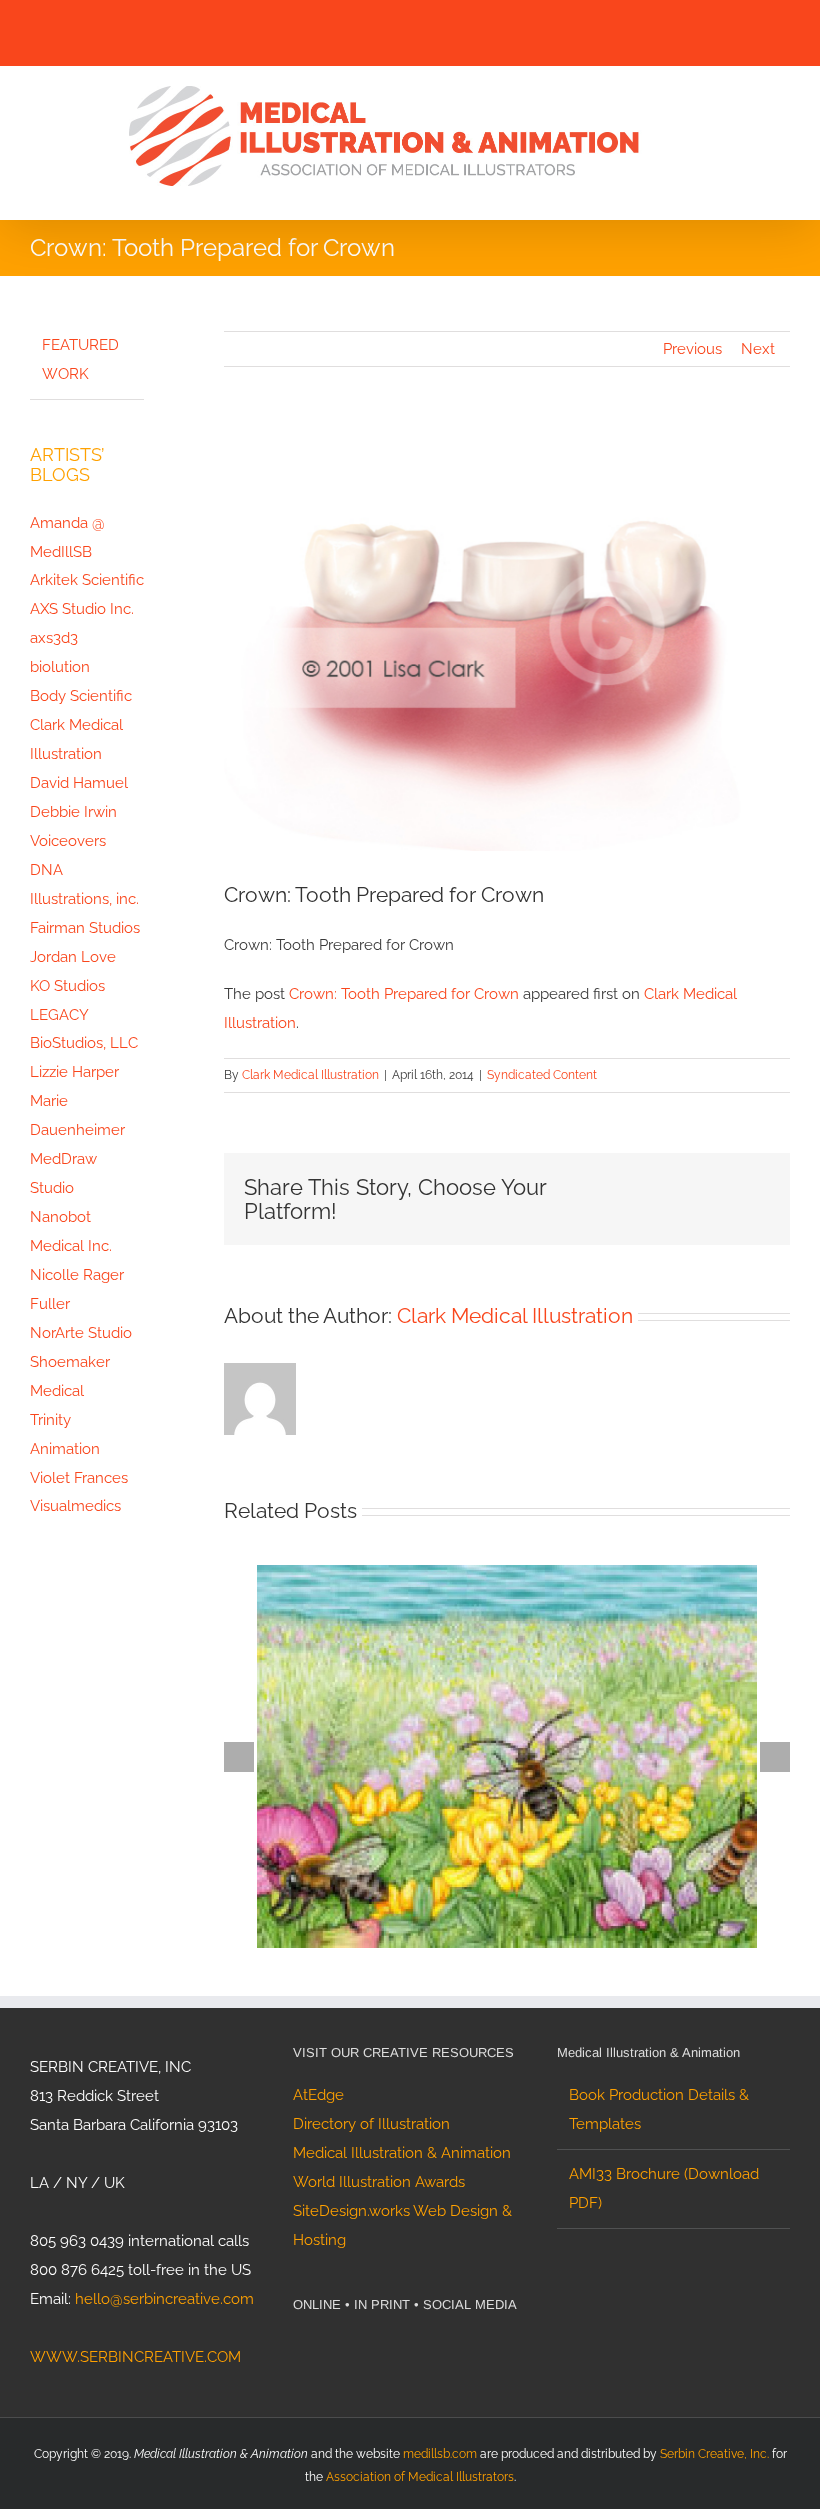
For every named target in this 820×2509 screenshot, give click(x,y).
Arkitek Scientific (87, 580)
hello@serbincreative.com (164, 2299)
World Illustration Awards (379, 2182)
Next (758, 349)
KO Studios (67, 986)
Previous (692, 349)
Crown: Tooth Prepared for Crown (404, 994)
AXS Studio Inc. (82, 609)
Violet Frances (79, 1478)
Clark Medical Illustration (310, 1075)
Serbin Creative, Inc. (714, 2454)
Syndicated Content (542, 1075)
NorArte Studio (81, 1333)
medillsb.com (440, 2454)
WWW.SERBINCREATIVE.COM (135, 2357)
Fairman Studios (85, 928)
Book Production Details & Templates (659, 2109)
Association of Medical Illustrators (420, 2477)
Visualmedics (75, 1506)
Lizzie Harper (74, 1072)
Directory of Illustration (371, 2124)
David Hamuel (79, 783)
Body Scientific (81, 696)
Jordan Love (73, 957)
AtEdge (318, 2095)
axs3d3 (54, 638)
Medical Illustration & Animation (402, 2153)
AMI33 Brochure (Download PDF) (664, 2188)
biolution (60, 667)
